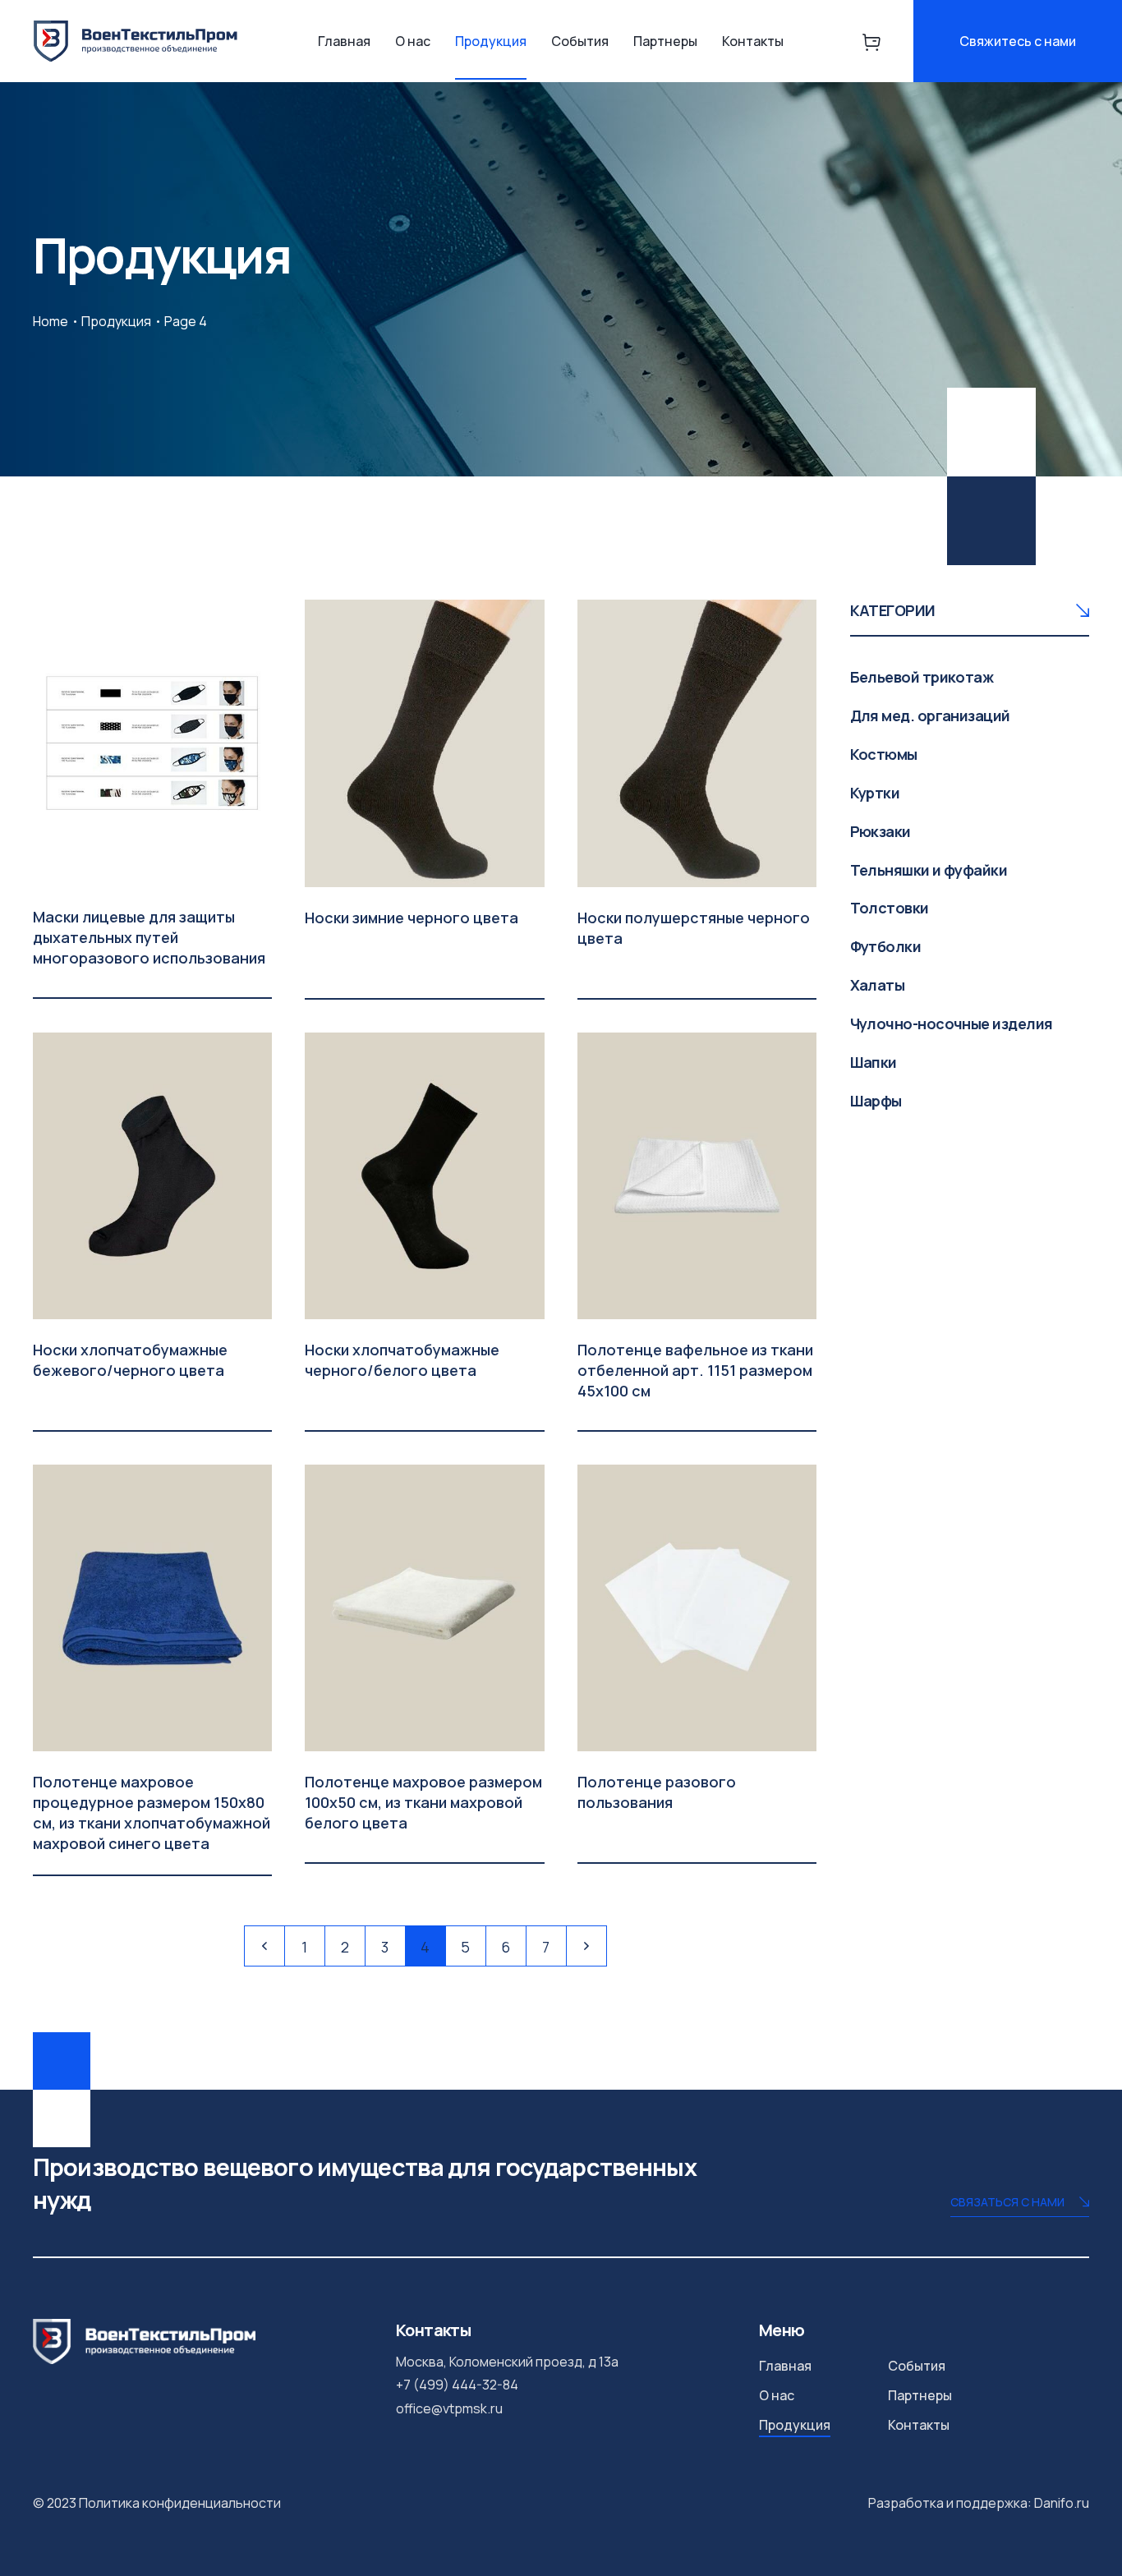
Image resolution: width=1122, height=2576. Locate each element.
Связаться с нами (1007, 2202)
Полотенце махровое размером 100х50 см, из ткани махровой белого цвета (423, 1802)
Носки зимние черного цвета (412, 918)
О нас (413, 41)
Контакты (753, 41)
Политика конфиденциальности (180, 2503)
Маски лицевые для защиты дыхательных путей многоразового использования (149, 937)
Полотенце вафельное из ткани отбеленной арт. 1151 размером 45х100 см (695, 1370)
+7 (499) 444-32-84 (457, 2385)
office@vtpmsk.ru (449, 2408)
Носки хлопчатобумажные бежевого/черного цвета (130, 1360)
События (580, 41)
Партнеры (665, 41)
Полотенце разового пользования (657, 1792)
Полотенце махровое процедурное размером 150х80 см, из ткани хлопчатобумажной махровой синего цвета (152, 1812)
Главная (344, 41)
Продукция (491, 41)
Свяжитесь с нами (1018, 41)
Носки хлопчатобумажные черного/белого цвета (402, 1360)
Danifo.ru (1062, 2503)
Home (51, 321)
